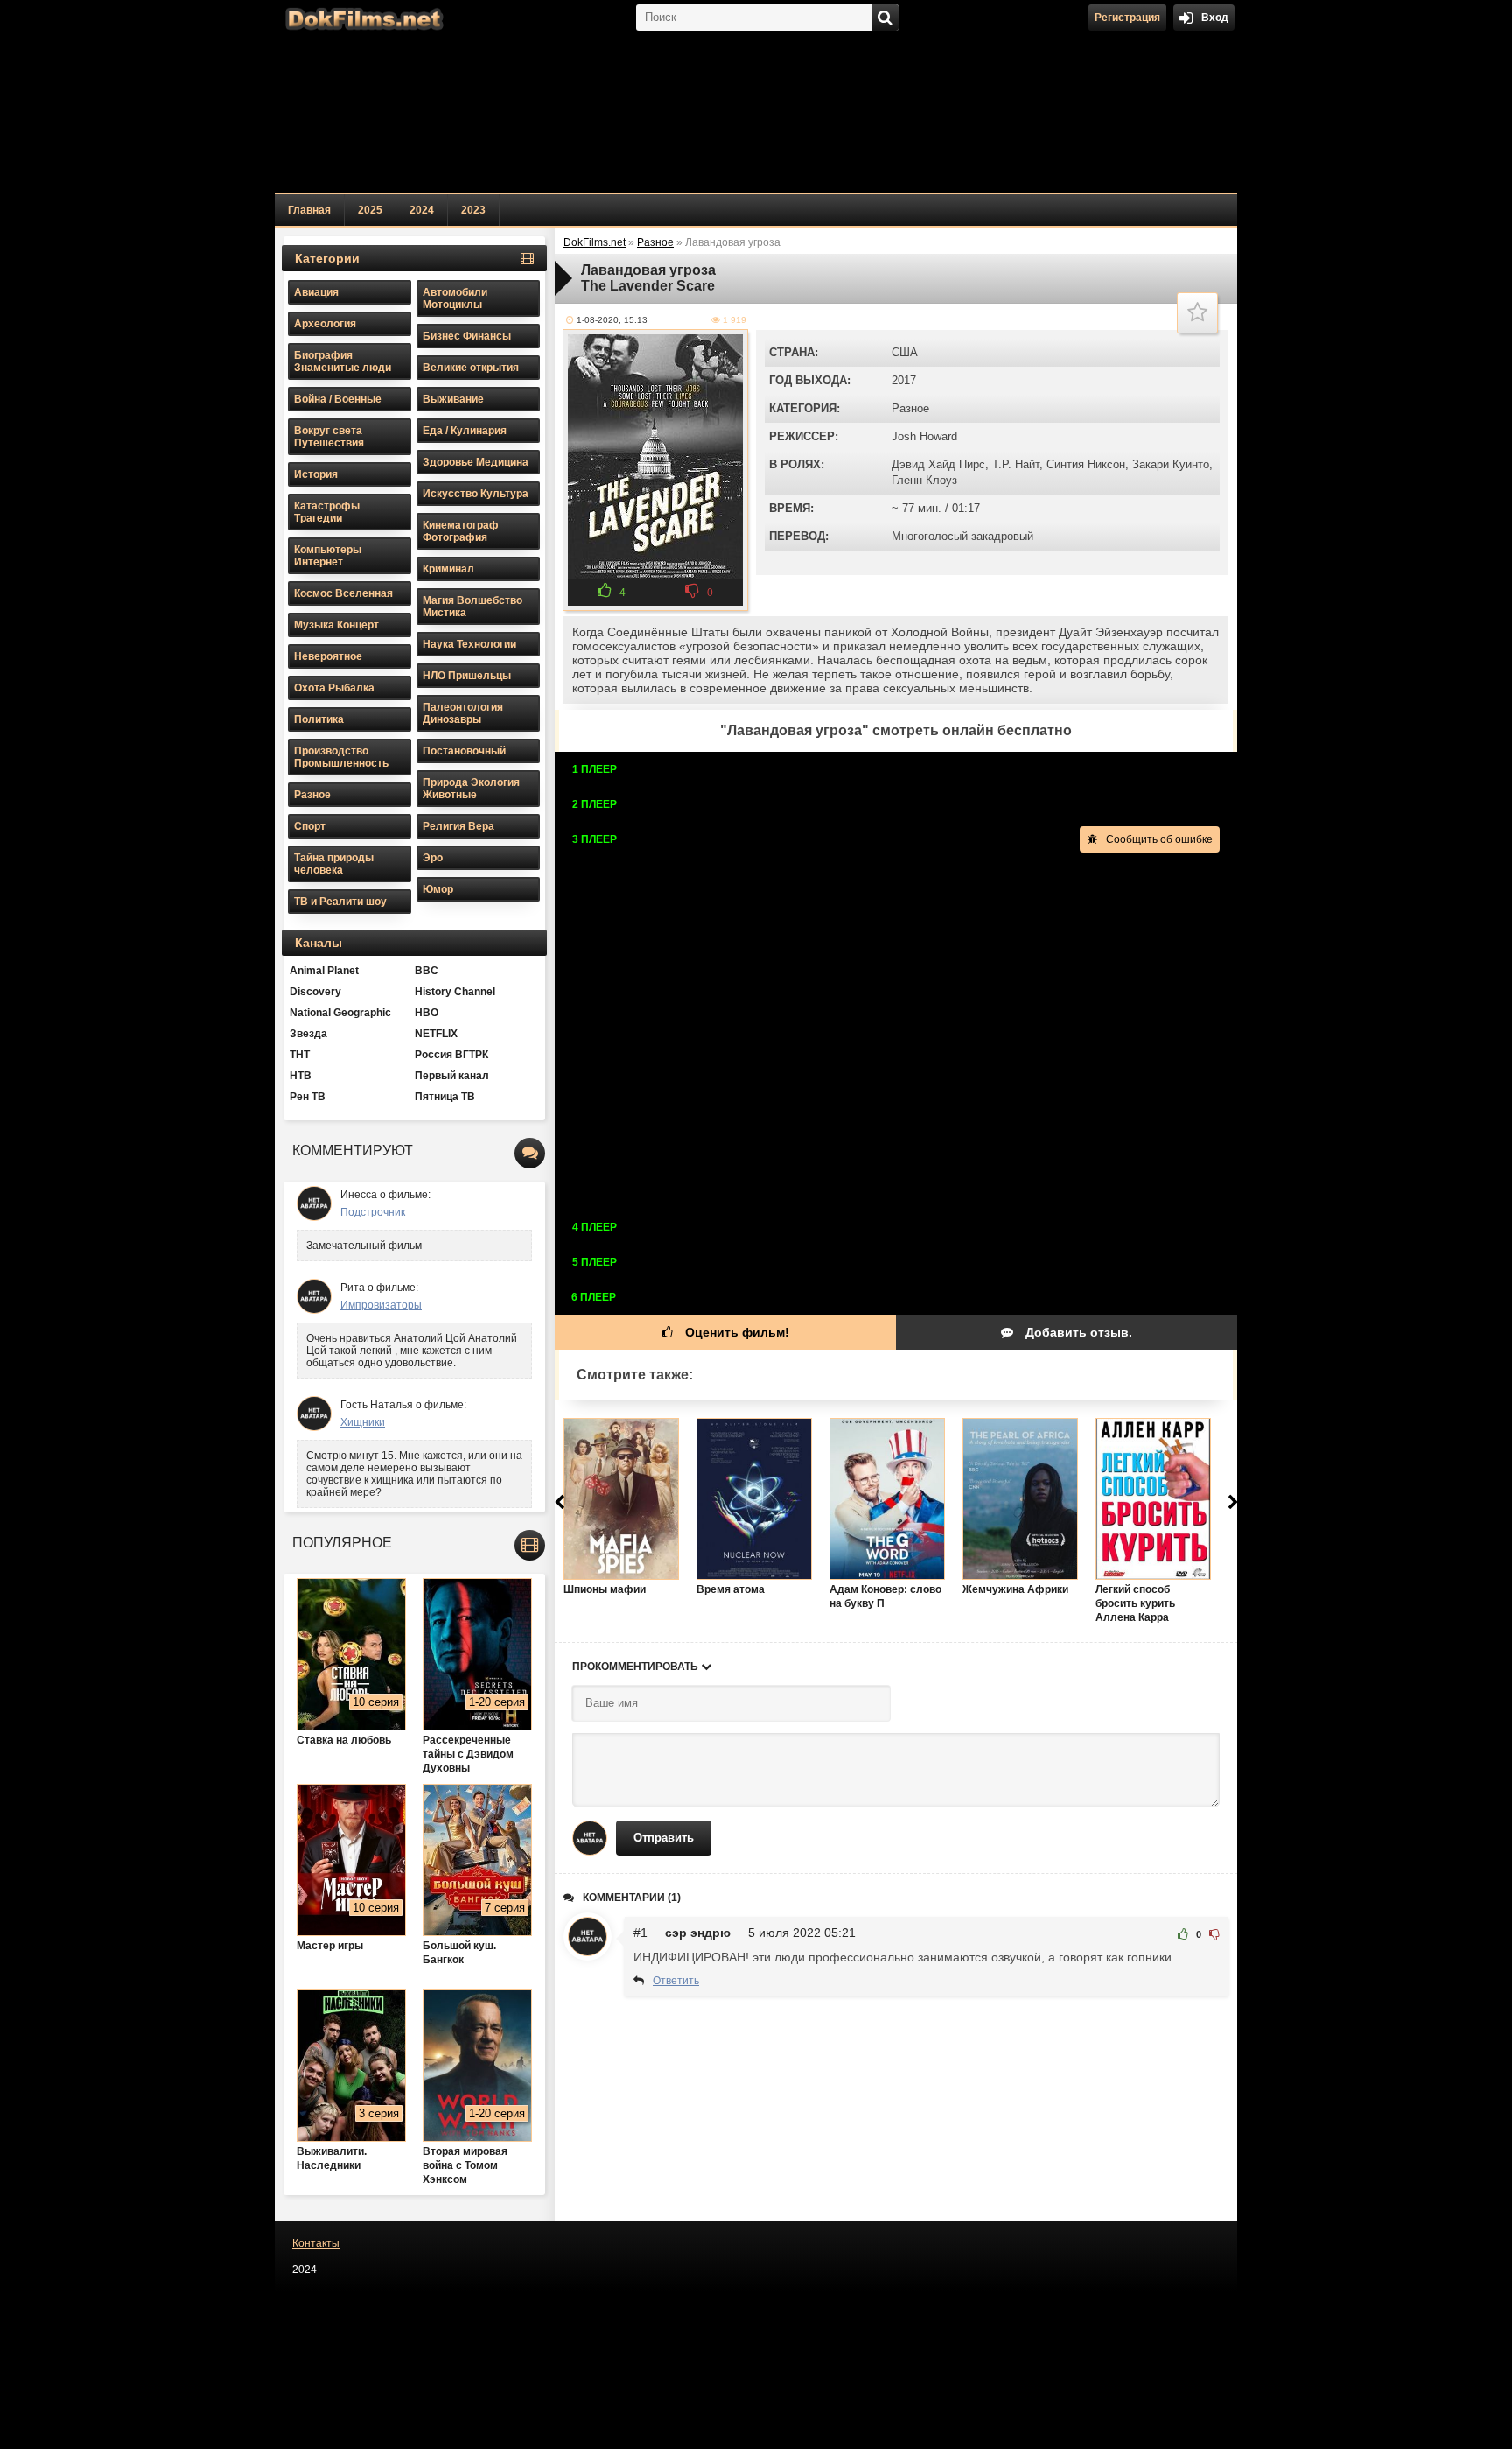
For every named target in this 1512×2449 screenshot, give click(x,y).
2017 (904, 380)
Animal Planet (324, 971)
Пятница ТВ (445, 1097)
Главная (309, 210)
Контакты (316, 2243)
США (905, 352)
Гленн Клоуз (924, 480)
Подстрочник (373, 1212)
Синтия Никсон (1086, 464)
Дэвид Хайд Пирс (938, 464)
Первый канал (452, 1076)
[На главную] (362, 18)
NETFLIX (436, 1034)
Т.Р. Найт (1016, 464)
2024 (422, 210)
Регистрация (1127, 18)
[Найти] (885, 18)
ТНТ (300, 1055)
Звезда (308, 1034)
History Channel (455, 992)
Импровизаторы (381, 1305)
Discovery (315, 992)
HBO (427, 1013)
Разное (910, 408)
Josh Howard (924, 436)
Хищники (363, 1422)
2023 (473, 210)
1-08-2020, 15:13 (612, 320)
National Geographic (340, 1013)
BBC (427, 971)
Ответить (676, 1981)
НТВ (301, 1076)
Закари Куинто (1171, 464)
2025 (370, 210)
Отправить (664, 1838)
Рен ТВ (308, 1097)
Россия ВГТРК (451, 1055)
